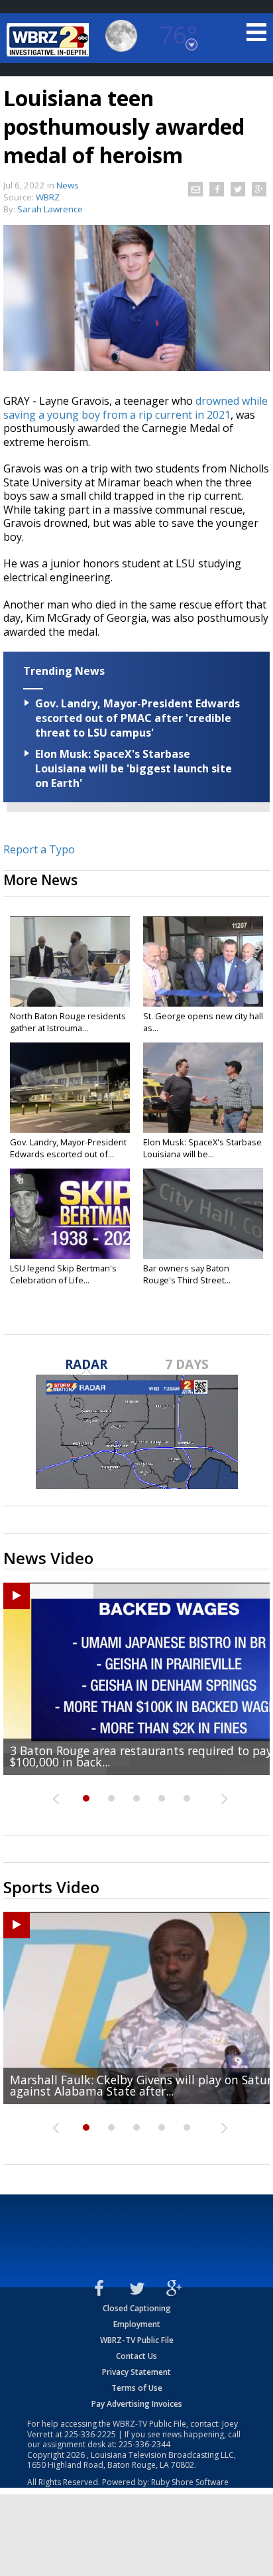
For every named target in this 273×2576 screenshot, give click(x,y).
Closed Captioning (137, 2308)
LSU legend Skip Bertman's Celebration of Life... (63, 1274)
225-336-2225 (90, 2434)
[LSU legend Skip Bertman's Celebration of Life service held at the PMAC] (70, 1214)
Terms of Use (137, 2388)
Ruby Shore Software (190, 2482)
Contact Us (136, 2356)
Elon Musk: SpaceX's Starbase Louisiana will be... (202, 1148)
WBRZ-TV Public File (137, 2340)
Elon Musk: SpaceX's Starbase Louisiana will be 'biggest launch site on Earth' (134, 768)
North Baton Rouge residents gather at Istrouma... (68, 1022)
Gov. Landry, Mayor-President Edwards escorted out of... (68, 1148)
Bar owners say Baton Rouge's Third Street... (187, 1274)
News (68, 185)
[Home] (50, 40)
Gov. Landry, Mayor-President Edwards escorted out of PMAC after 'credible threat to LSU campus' (137, 718)
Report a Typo (39, 849)
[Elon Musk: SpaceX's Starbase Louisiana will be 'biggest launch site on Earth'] (203, 1088)
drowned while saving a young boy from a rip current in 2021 (136, 408)
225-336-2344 (144, 2444)
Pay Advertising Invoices (137, 2404)
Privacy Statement (136, 2372)
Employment (137, 2324)
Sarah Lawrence (50, 209)
